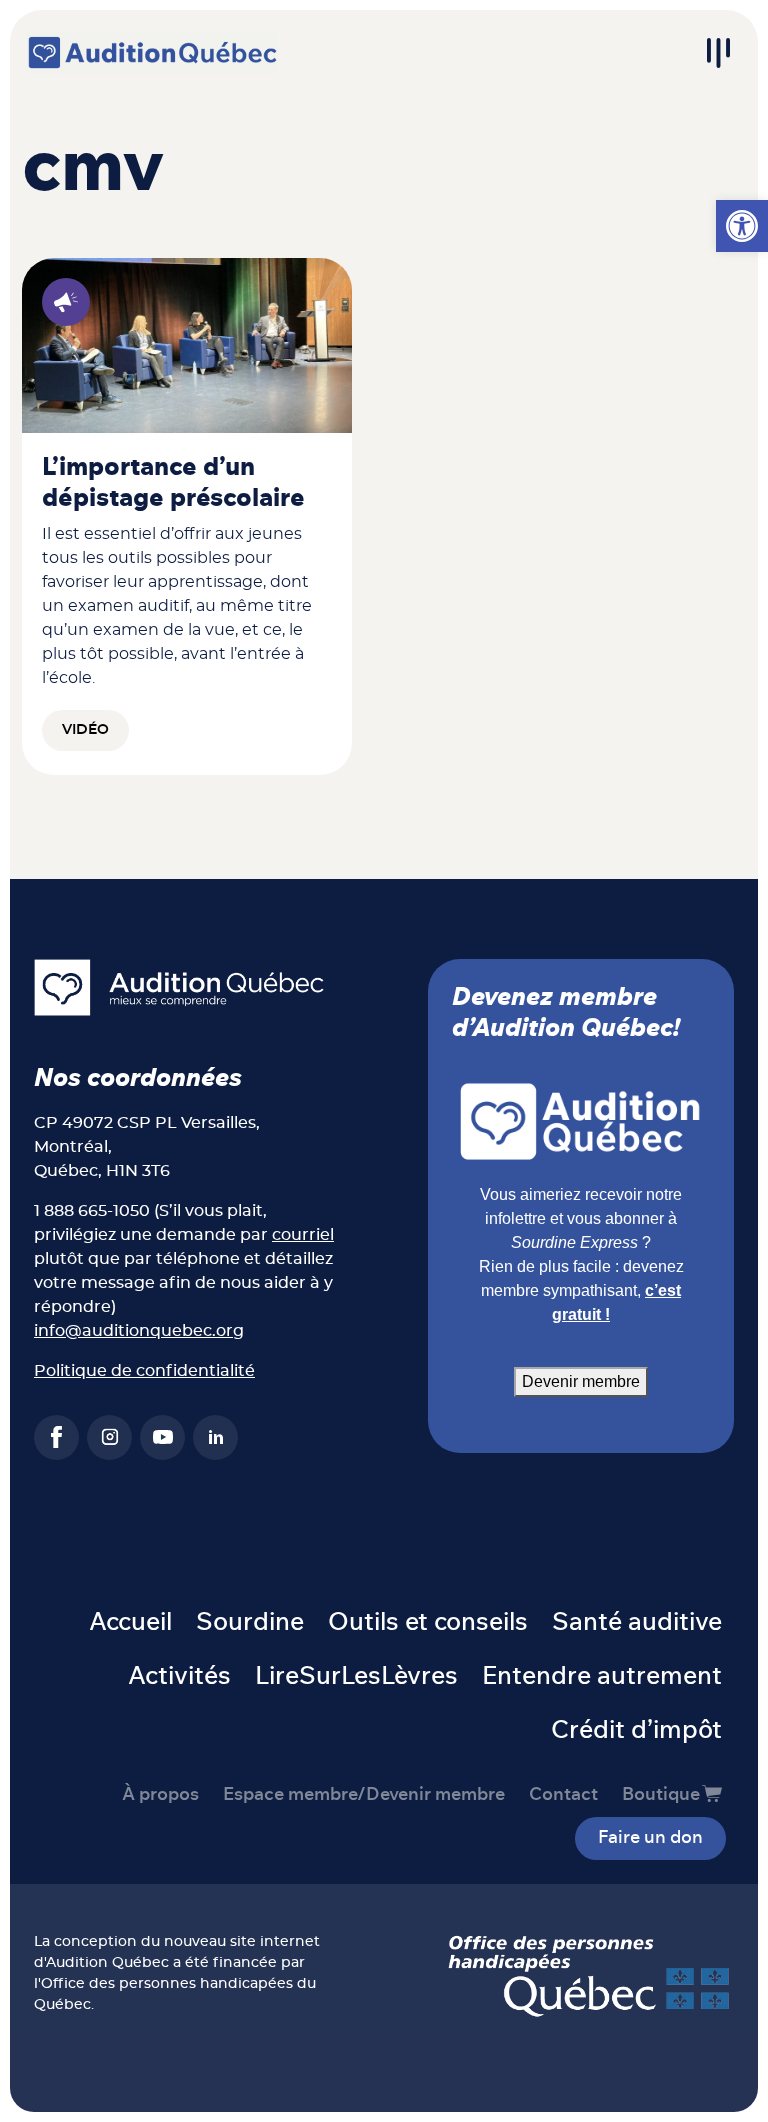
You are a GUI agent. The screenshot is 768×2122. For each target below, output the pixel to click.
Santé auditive (637, 1622)
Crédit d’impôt (636, 1730)
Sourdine (250, 1622)
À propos (160, 1795)
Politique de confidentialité (144, 1371)
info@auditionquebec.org (139, 1331)
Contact (563, 1795)
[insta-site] (109, 1437)
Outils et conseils (428, 1622)
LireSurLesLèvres (356, 1676)
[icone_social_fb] (56, 1437)
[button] (742, 226)
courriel (303, 1235)
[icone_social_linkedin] (215, 1437)
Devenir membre (581, 1381)
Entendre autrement (602, 1676)
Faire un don (650, 1838)
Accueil (130, 1622)
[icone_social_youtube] (162, 1437)
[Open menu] (718, 53)
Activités (179, 1676)
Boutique (661, 1795)
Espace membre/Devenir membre (364, 1795)
